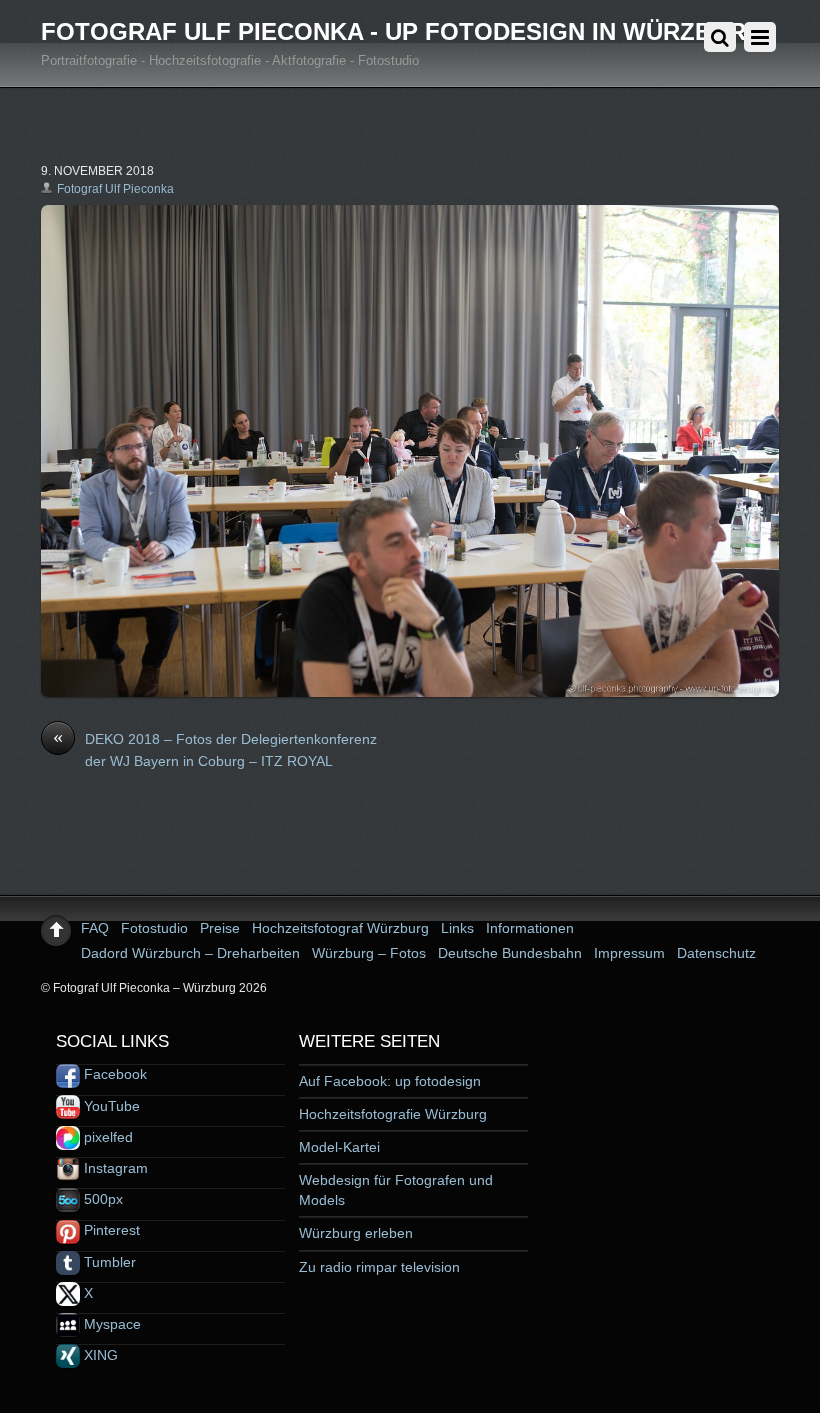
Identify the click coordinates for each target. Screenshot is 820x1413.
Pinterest (110, 1230)
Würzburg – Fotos (369, 953)
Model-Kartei (339, 1147)
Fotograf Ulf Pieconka (115, 189)
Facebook (113, 1074)
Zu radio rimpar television (379, 1267)
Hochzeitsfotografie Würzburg (393, 1114)
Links (457, 928)
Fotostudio (154, 928)
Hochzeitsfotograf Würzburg (340, 928)
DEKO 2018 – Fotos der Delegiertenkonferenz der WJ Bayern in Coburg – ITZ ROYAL (215, 749)
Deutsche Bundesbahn (510, 953)
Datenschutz (716, 953)
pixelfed (106, 1137)
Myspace (110, 1324)
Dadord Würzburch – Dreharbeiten (190, 953)
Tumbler (108, 1262)
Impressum (629, 953)
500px (101, 1199)
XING (99, 1355)
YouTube (110, 1106)
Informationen (530, 928)
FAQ (95, 928)
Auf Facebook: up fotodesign (390, 1081)
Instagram (114, 1168)
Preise (220, 928)
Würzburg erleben (356, 1233)
